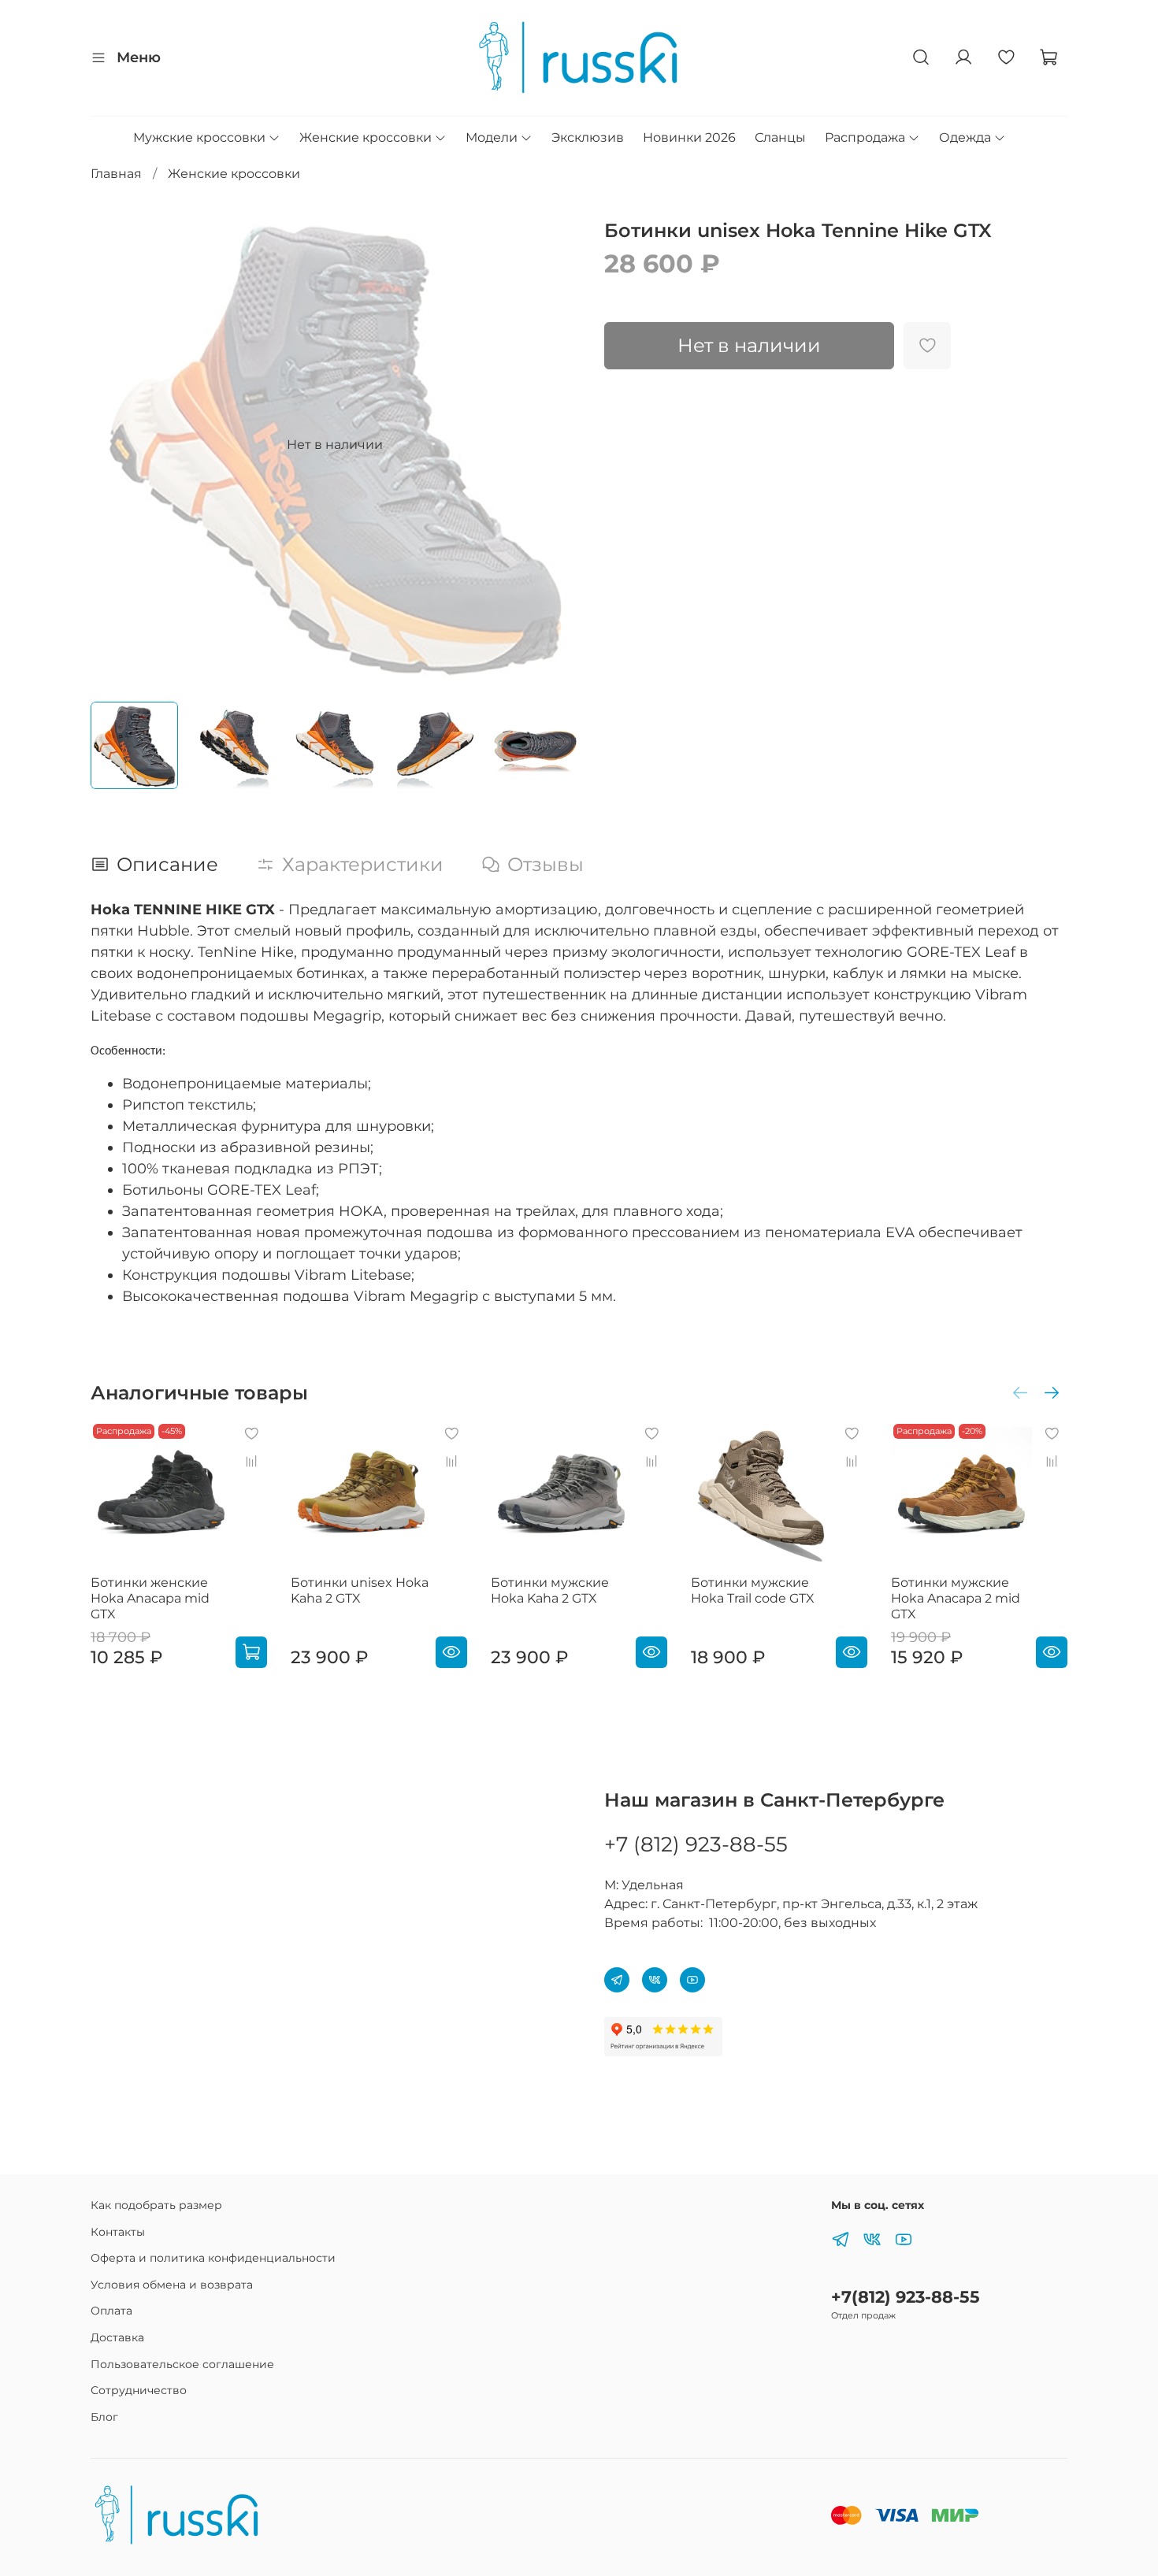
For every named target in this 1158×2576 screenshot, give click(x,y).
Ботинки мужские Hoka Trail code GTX (753, 1590)
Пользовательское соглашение (182, 2364)
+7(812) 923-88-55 (906, 2297)
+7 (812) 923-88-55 (696, 1844)
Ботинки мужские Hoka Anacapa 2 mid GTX (956, 1598)
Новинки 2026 (689, 137)
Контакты (118, 2232)
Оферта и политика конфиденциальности (213, 2258)
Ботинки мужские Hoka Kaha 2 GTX (550, 1590)
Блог (104, 2417)
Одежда (965, 137)
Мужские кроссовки (199, 137)
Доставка (117, 2337)
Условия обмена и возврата (172, 2285)
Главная (116, 174)
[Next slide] (554, 445)
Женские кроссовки (366, 137)
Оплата (111, 2311)
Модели (492, 137)
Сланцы (780, 137)
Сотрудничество (139, 2390)
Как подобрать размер (156, 2205)
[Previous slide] (116, 445)
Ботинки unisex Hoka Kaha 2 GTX (360, 1590)
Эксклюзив (588, 137)
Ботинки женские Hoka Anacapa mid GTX (150, 1598)
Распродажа (865, 137)
